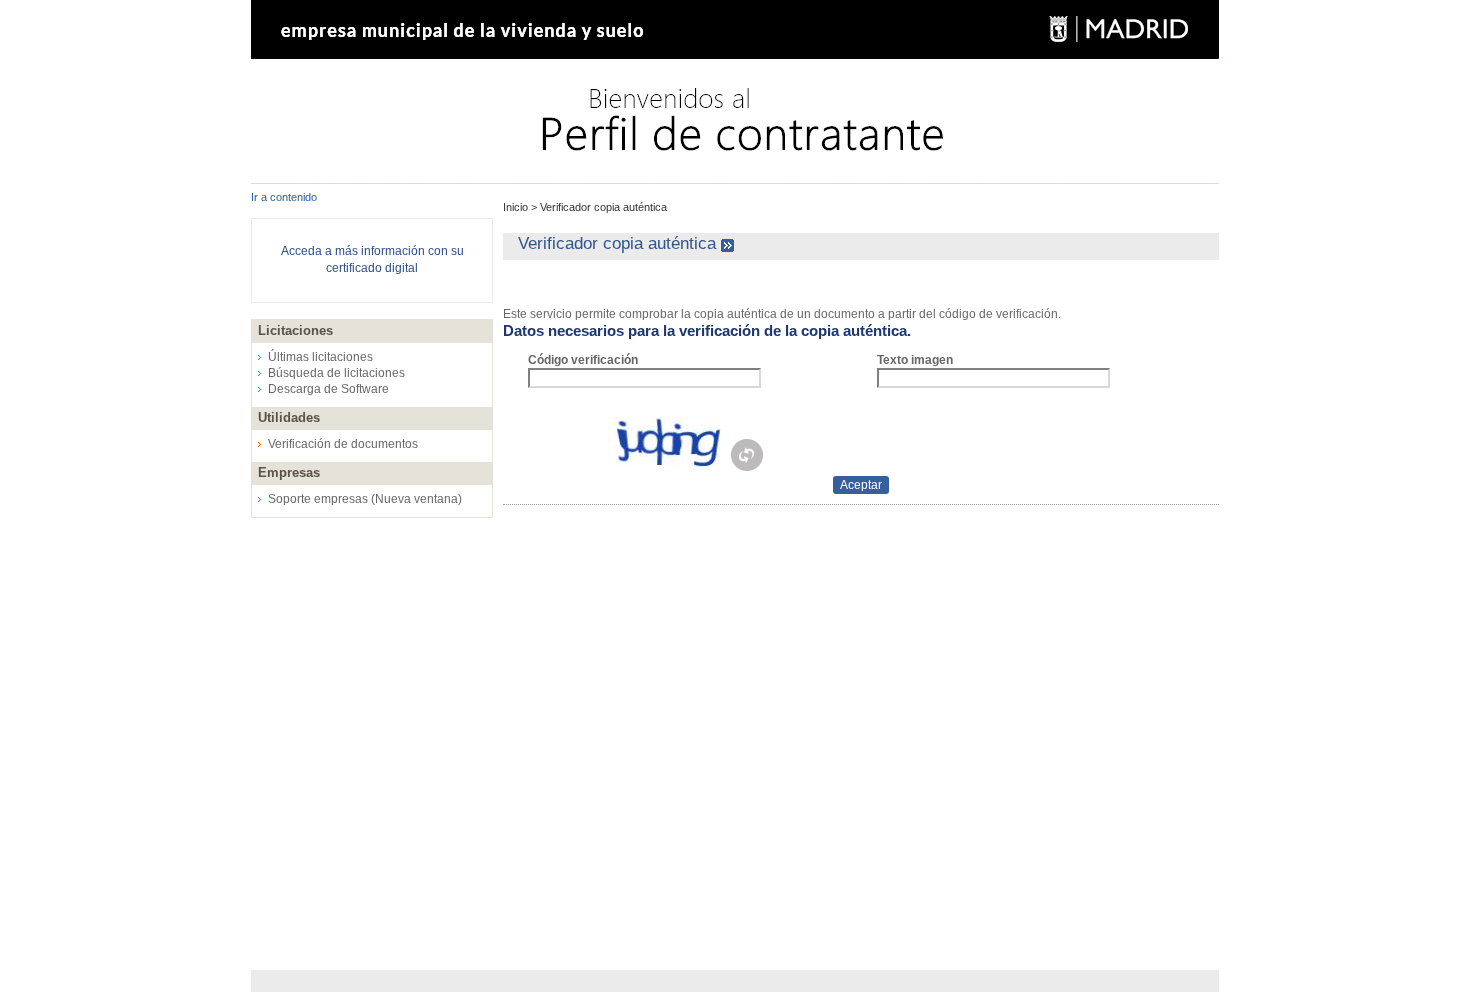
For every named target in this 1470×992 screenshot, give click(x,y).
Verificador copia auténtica (602, 207)
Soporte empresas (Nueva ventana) (365, 499)
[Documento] (747, 467)
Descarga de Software (328, 389)
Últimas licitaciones (320, 357)
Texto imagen (915, 360)
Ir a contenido (284, 197)
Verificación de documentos (343, 444)
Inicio (517, 207)
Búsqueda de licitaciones (336, 373)
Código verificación (583, 360)
